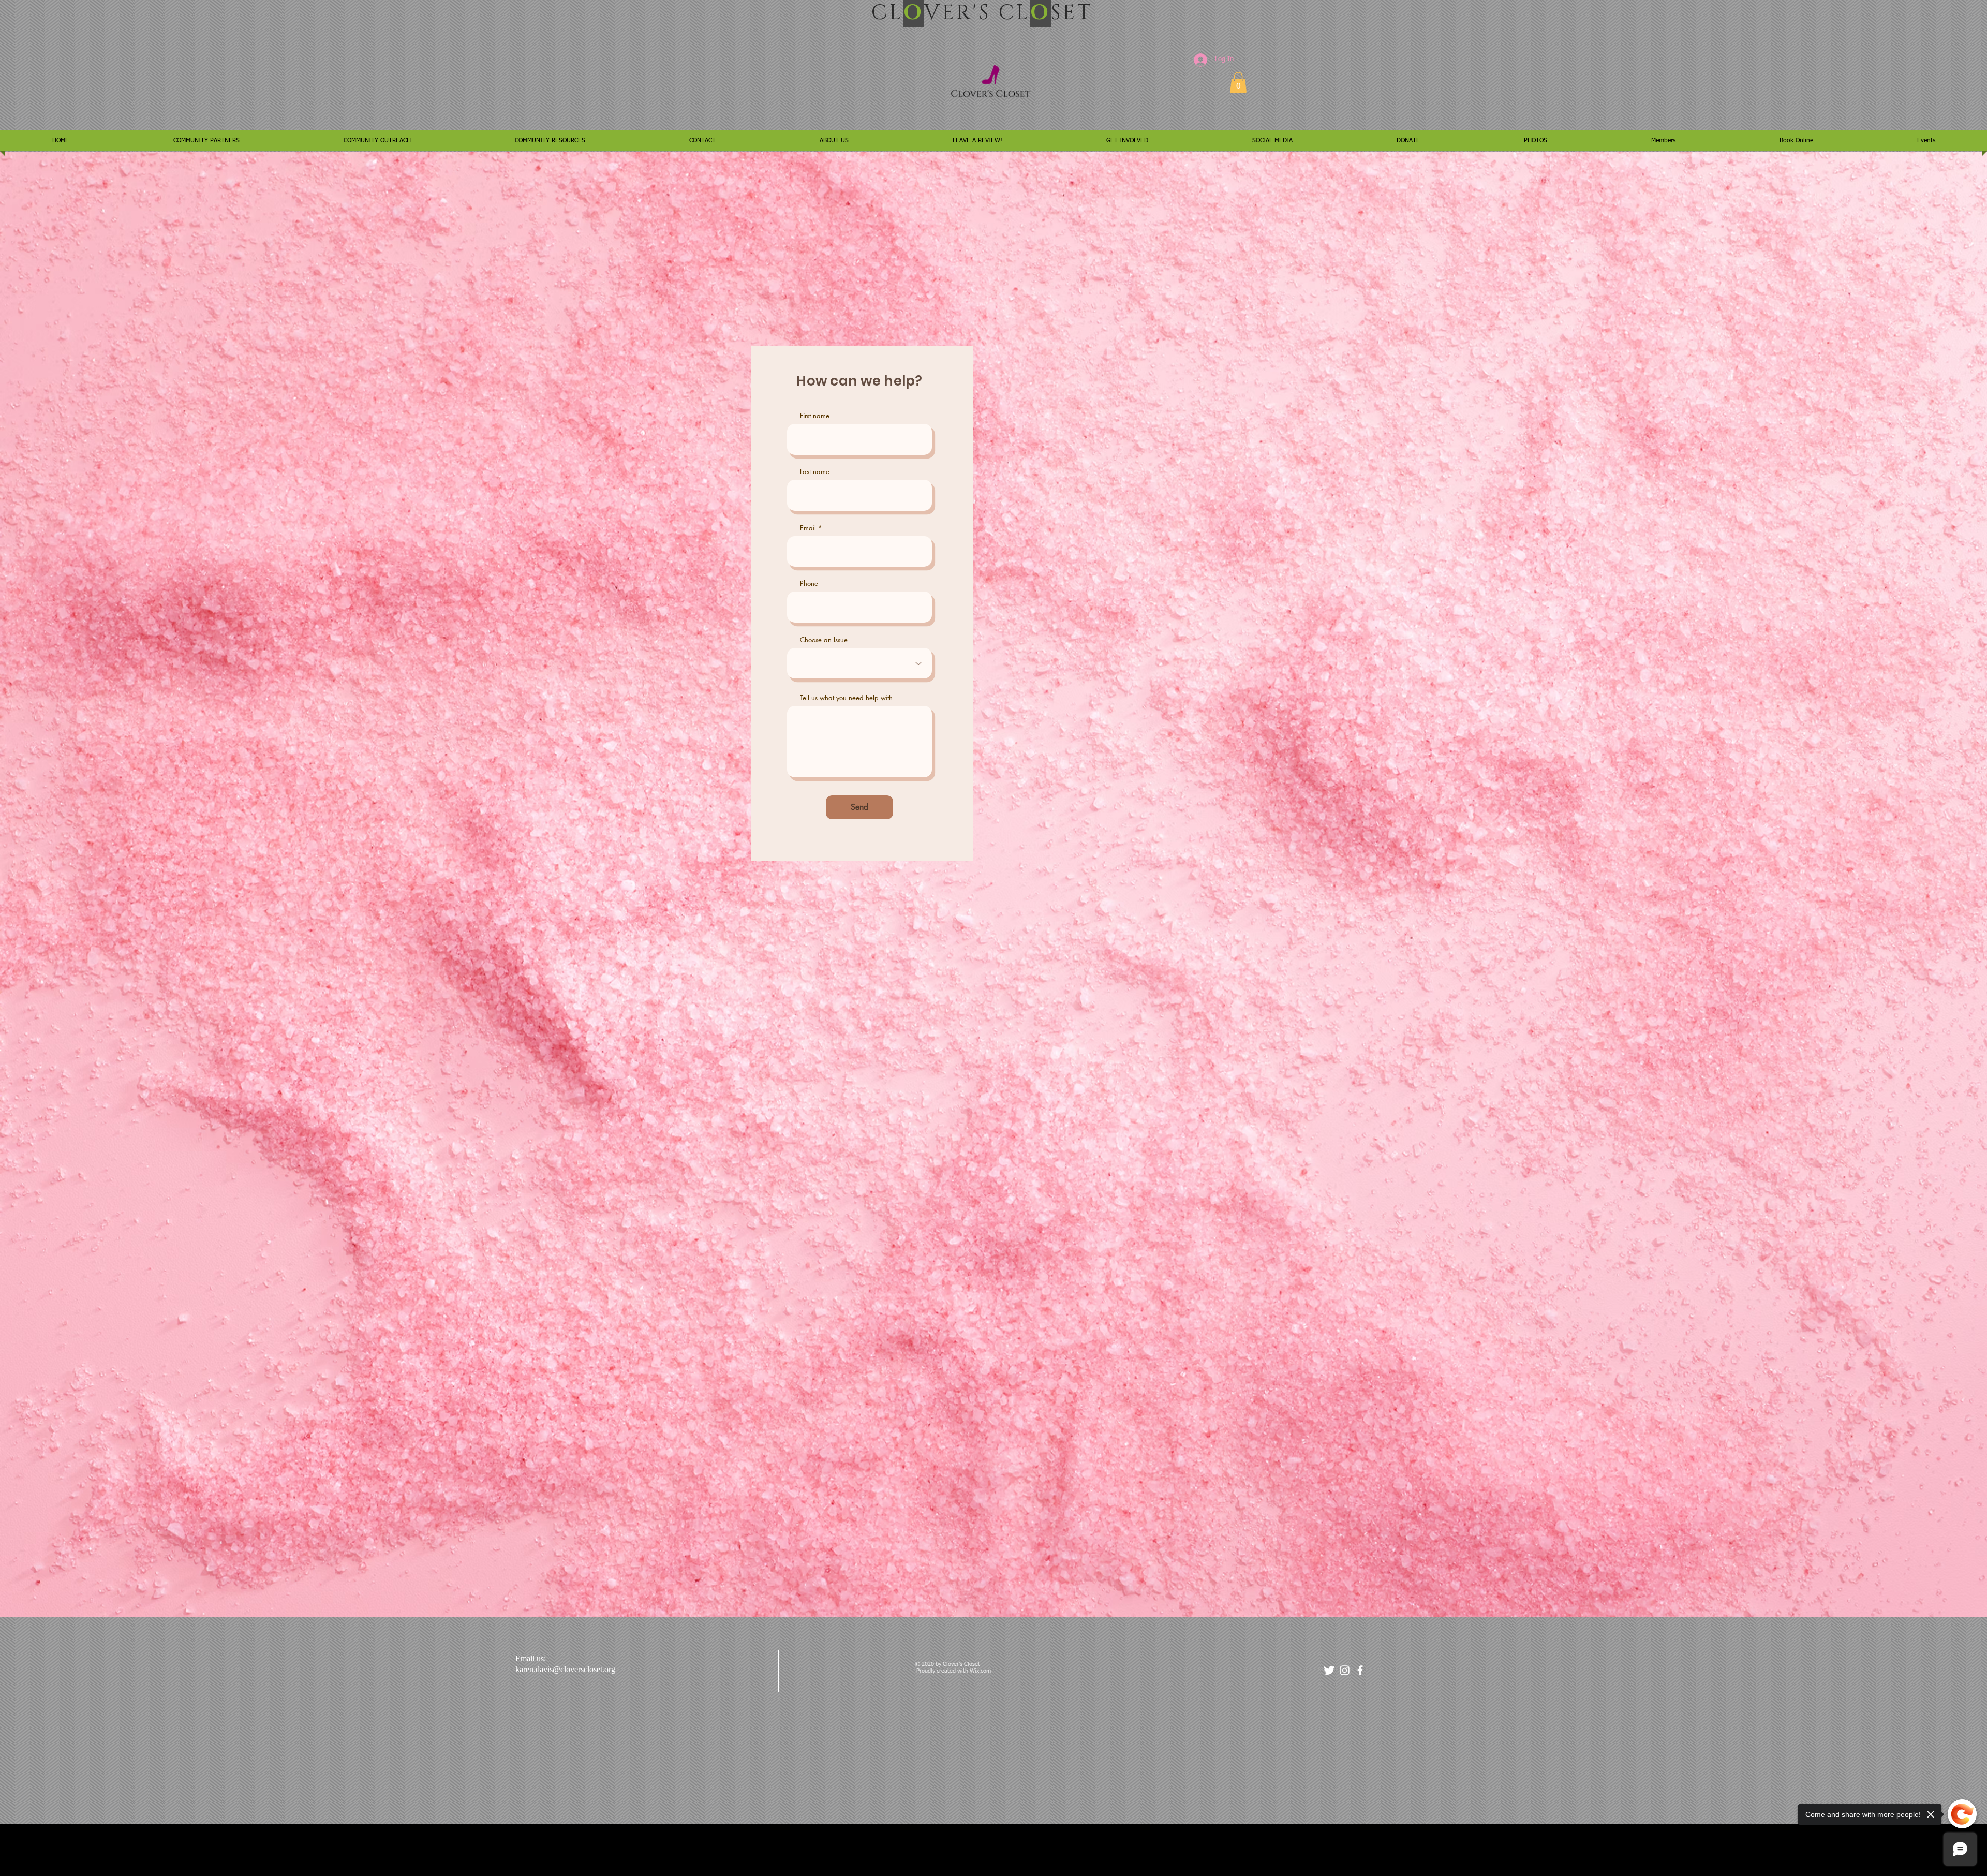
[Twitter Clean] (1329, 1670)
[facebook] (1360, 1670)
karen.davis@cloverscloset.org (565, 1669)
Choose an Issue (824, 640)
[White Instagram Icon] (1345, 1670)
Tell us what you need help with (846, 698)
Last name (815, 472)
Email (808, 528)
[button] (1238, 83)
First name (815, 416)
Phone (809, 584)
